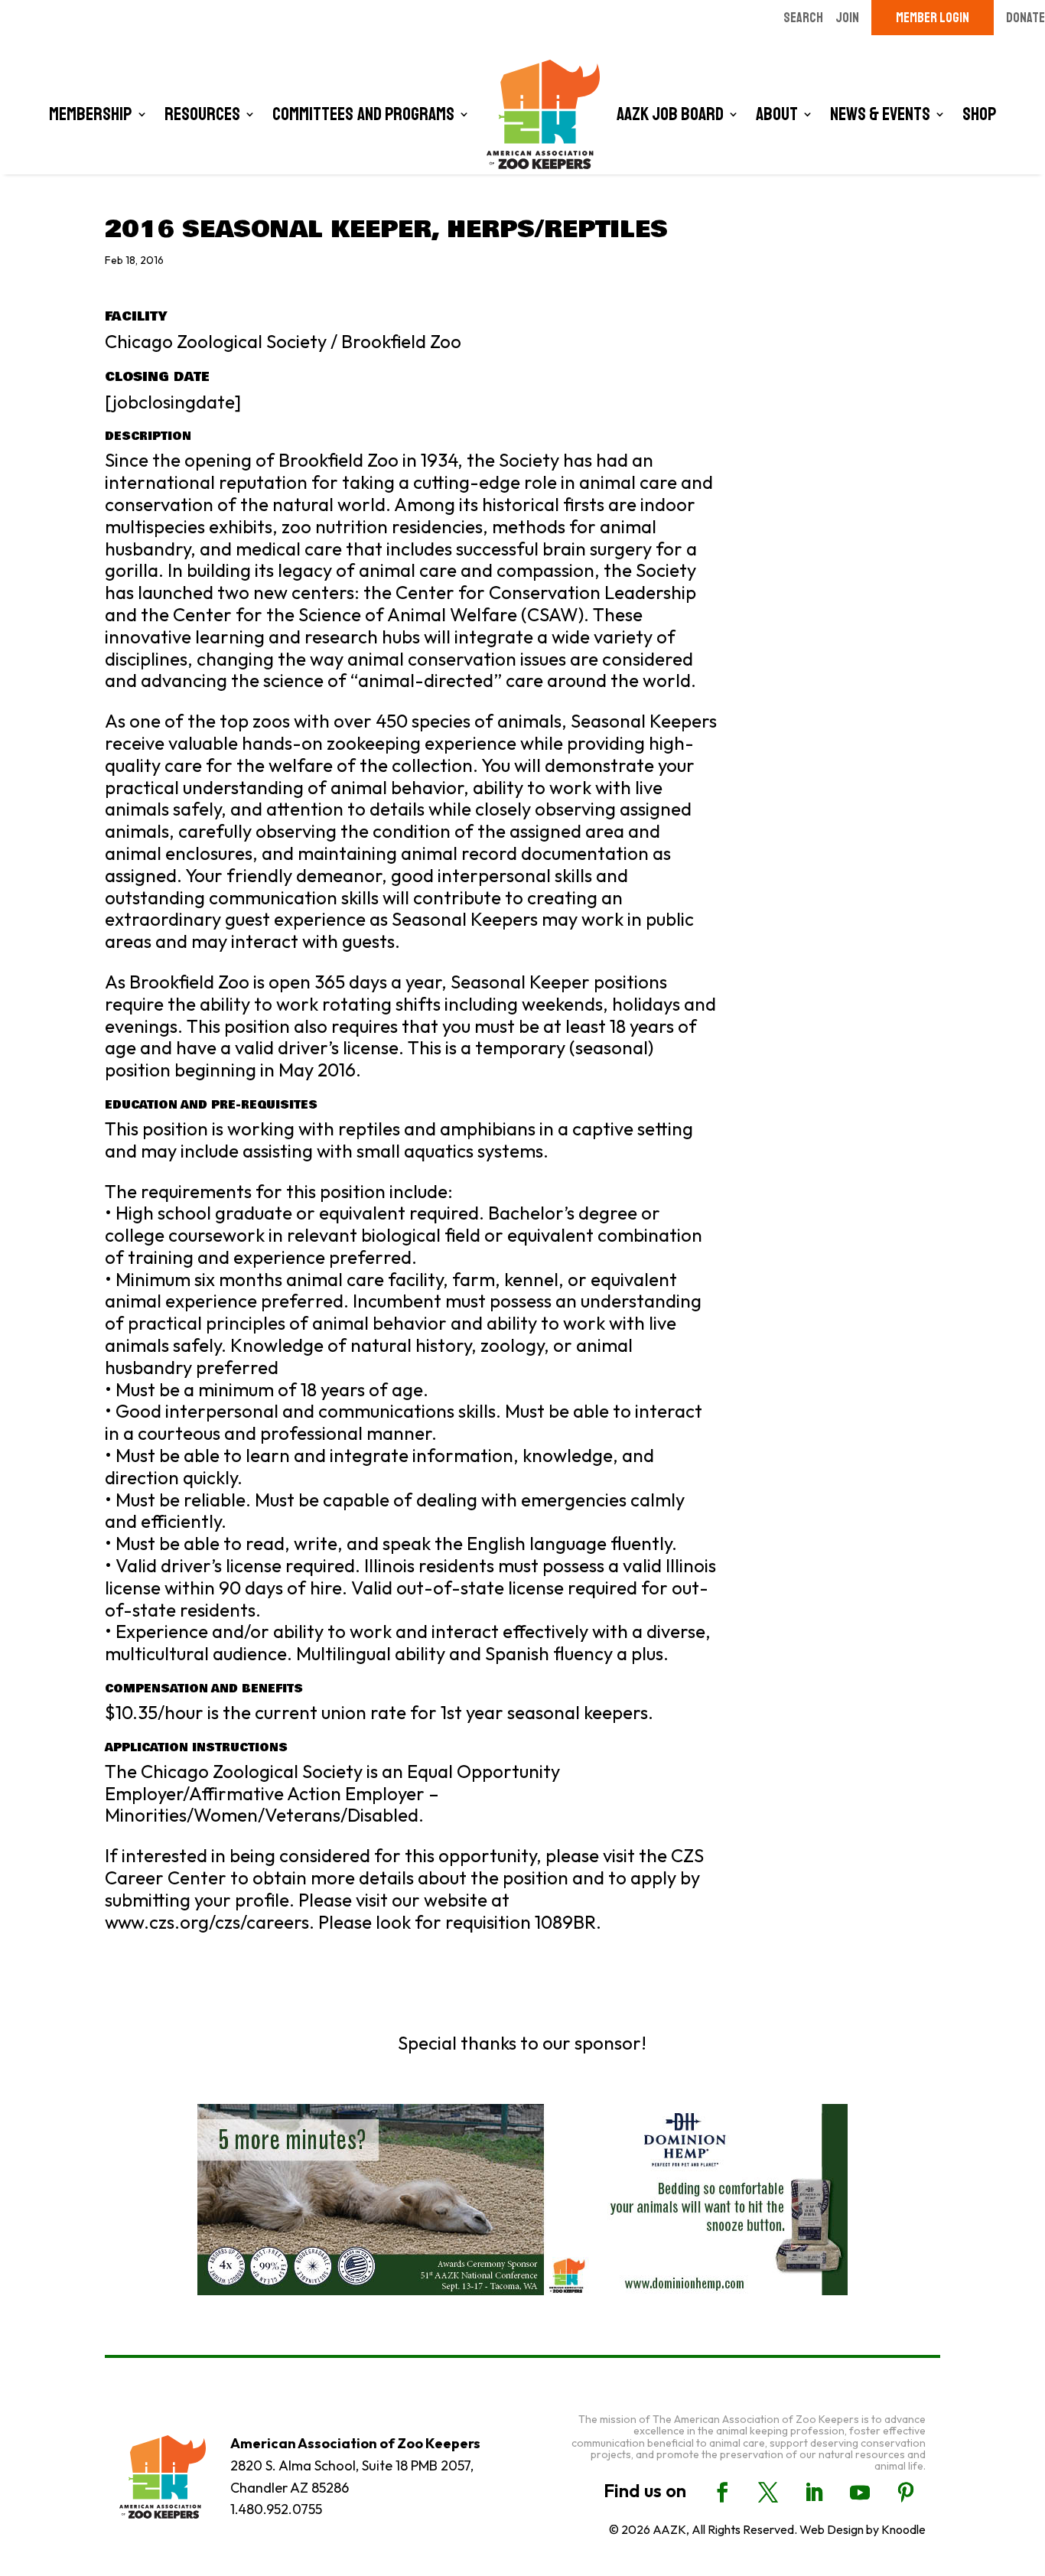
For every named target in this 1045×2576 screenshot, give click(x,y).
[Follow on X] (768, 2493)
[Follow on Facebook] (722, 2493)
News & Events (880, 114)
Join (847, 18)
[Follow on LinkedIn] (814, 2493)
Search (803, 18)
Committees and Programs (363, 114)
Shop (980, 114)
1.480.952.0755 (276, 2509)
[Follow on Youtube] (860, 2493)
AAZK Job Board (670, 114)
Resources (202, 114)
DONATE (1025, 18)
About (777, 114)
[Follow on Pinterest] (906, 2493)
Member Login (933, 18)
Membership (91, 114)
